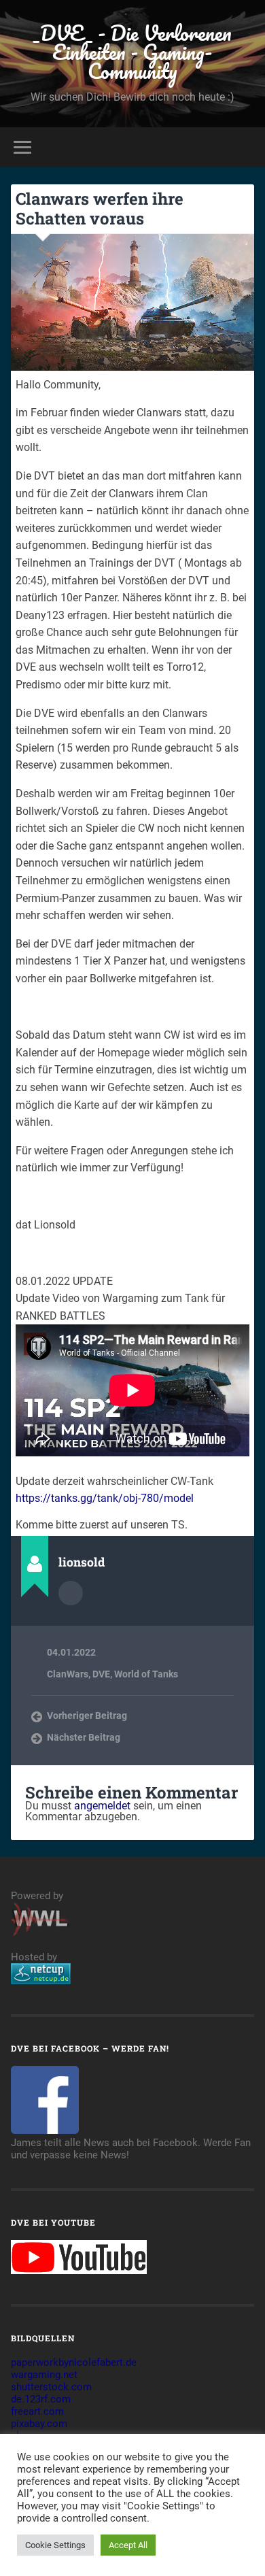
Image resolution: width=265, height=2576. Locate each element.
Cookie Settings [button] (55, 2545)
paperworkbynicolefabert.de (74, 2362)
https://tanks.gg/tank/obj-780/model (105, 1498)
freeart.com (37, 2411)
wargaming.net (44, 2375)
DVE (101, 1674)
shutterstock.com (51, 2387)
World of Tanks (146, 1674)
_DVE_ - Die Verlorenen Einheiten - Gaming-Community (132, 52)
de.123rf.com (41, 2399)
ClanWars (68, 1674)
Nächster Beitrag (84, 1737)
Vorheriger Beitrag (87, 1716)
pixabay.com (39, 2424)
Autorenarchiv (71, 1593)
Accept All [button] (128, 2545)
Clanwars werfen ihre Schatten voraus (100, 208)
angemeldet (102, 1806)
